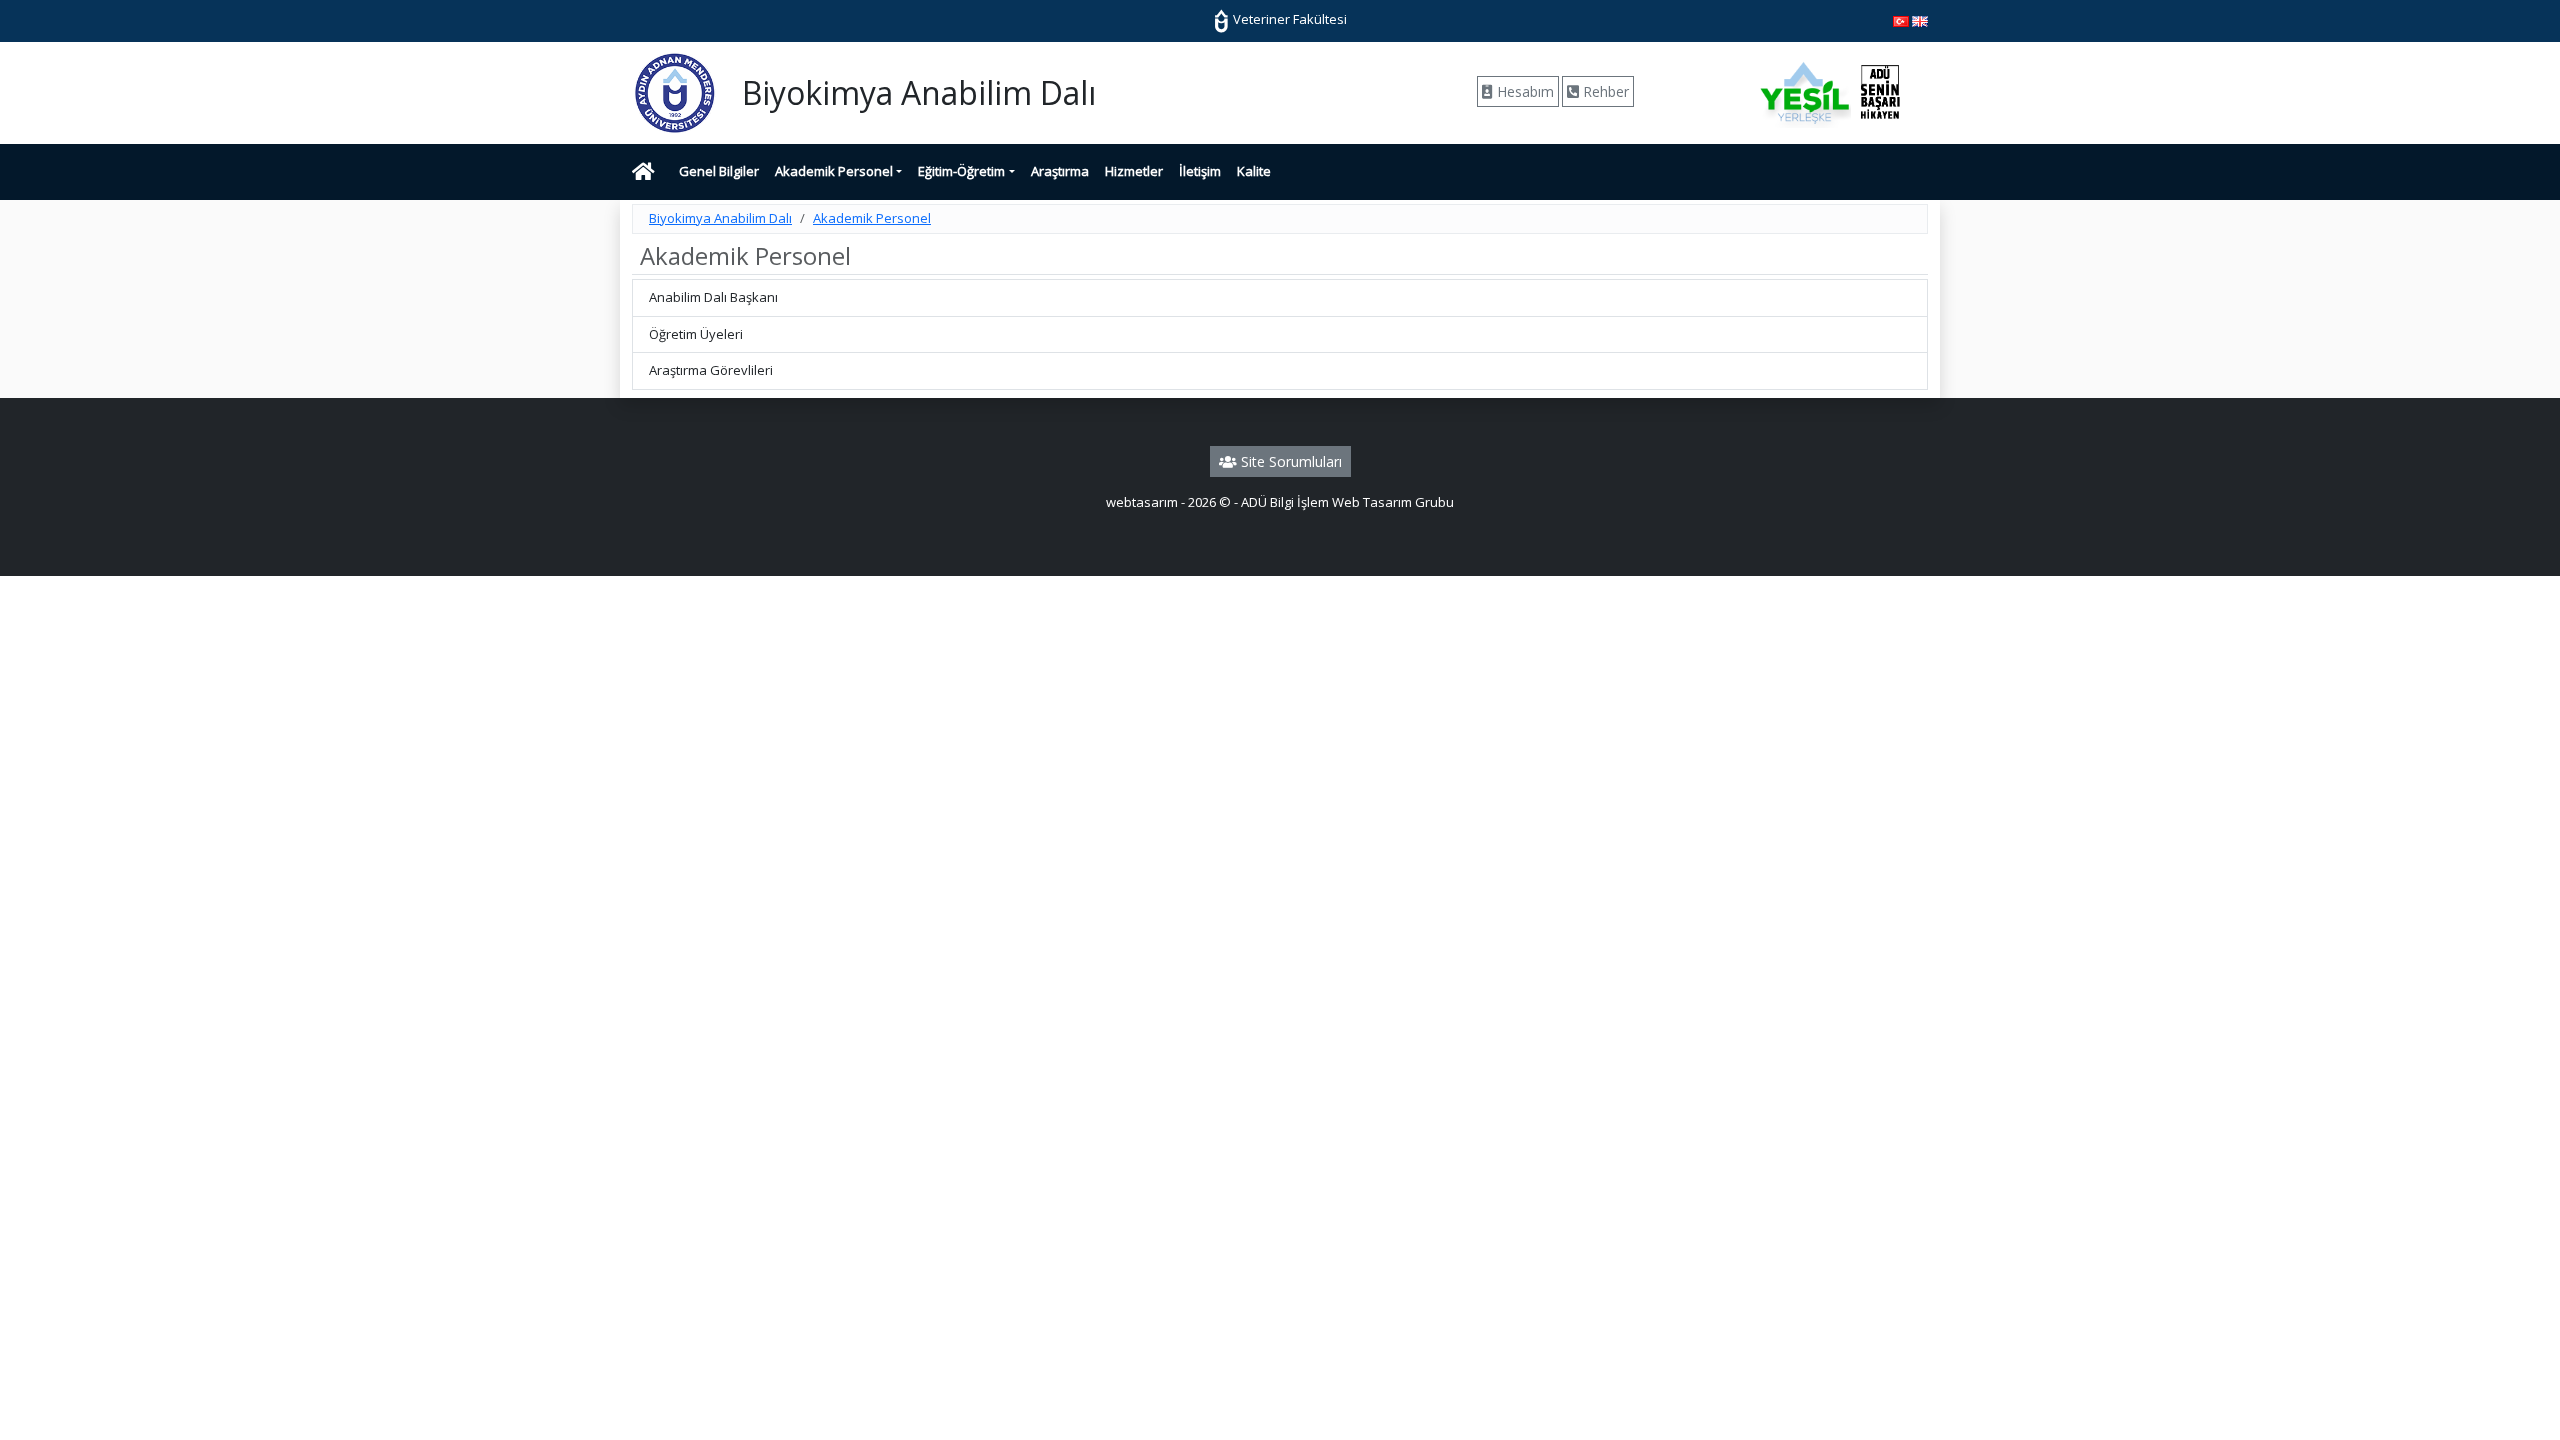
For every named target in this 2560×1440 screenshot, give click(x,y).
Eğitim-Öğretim (961, 171)
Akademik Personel (834, 171)
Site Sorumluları (1289, 461)
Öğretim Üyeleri (696, 334)
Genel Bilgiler (719, 171)
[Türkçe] (1901, 20)
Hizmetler (1134, 171)
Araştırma (1060, 171)
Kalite (1254, 171)
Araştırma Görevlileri (711, 370)
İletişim (1200, 171)
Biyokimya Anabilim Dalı (720, 218)
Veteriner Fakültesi (1288, 19)
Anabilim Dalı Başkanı (713, 297)
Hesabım (1523, 91)
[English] (1920, 20)
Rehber (1604, 91)
